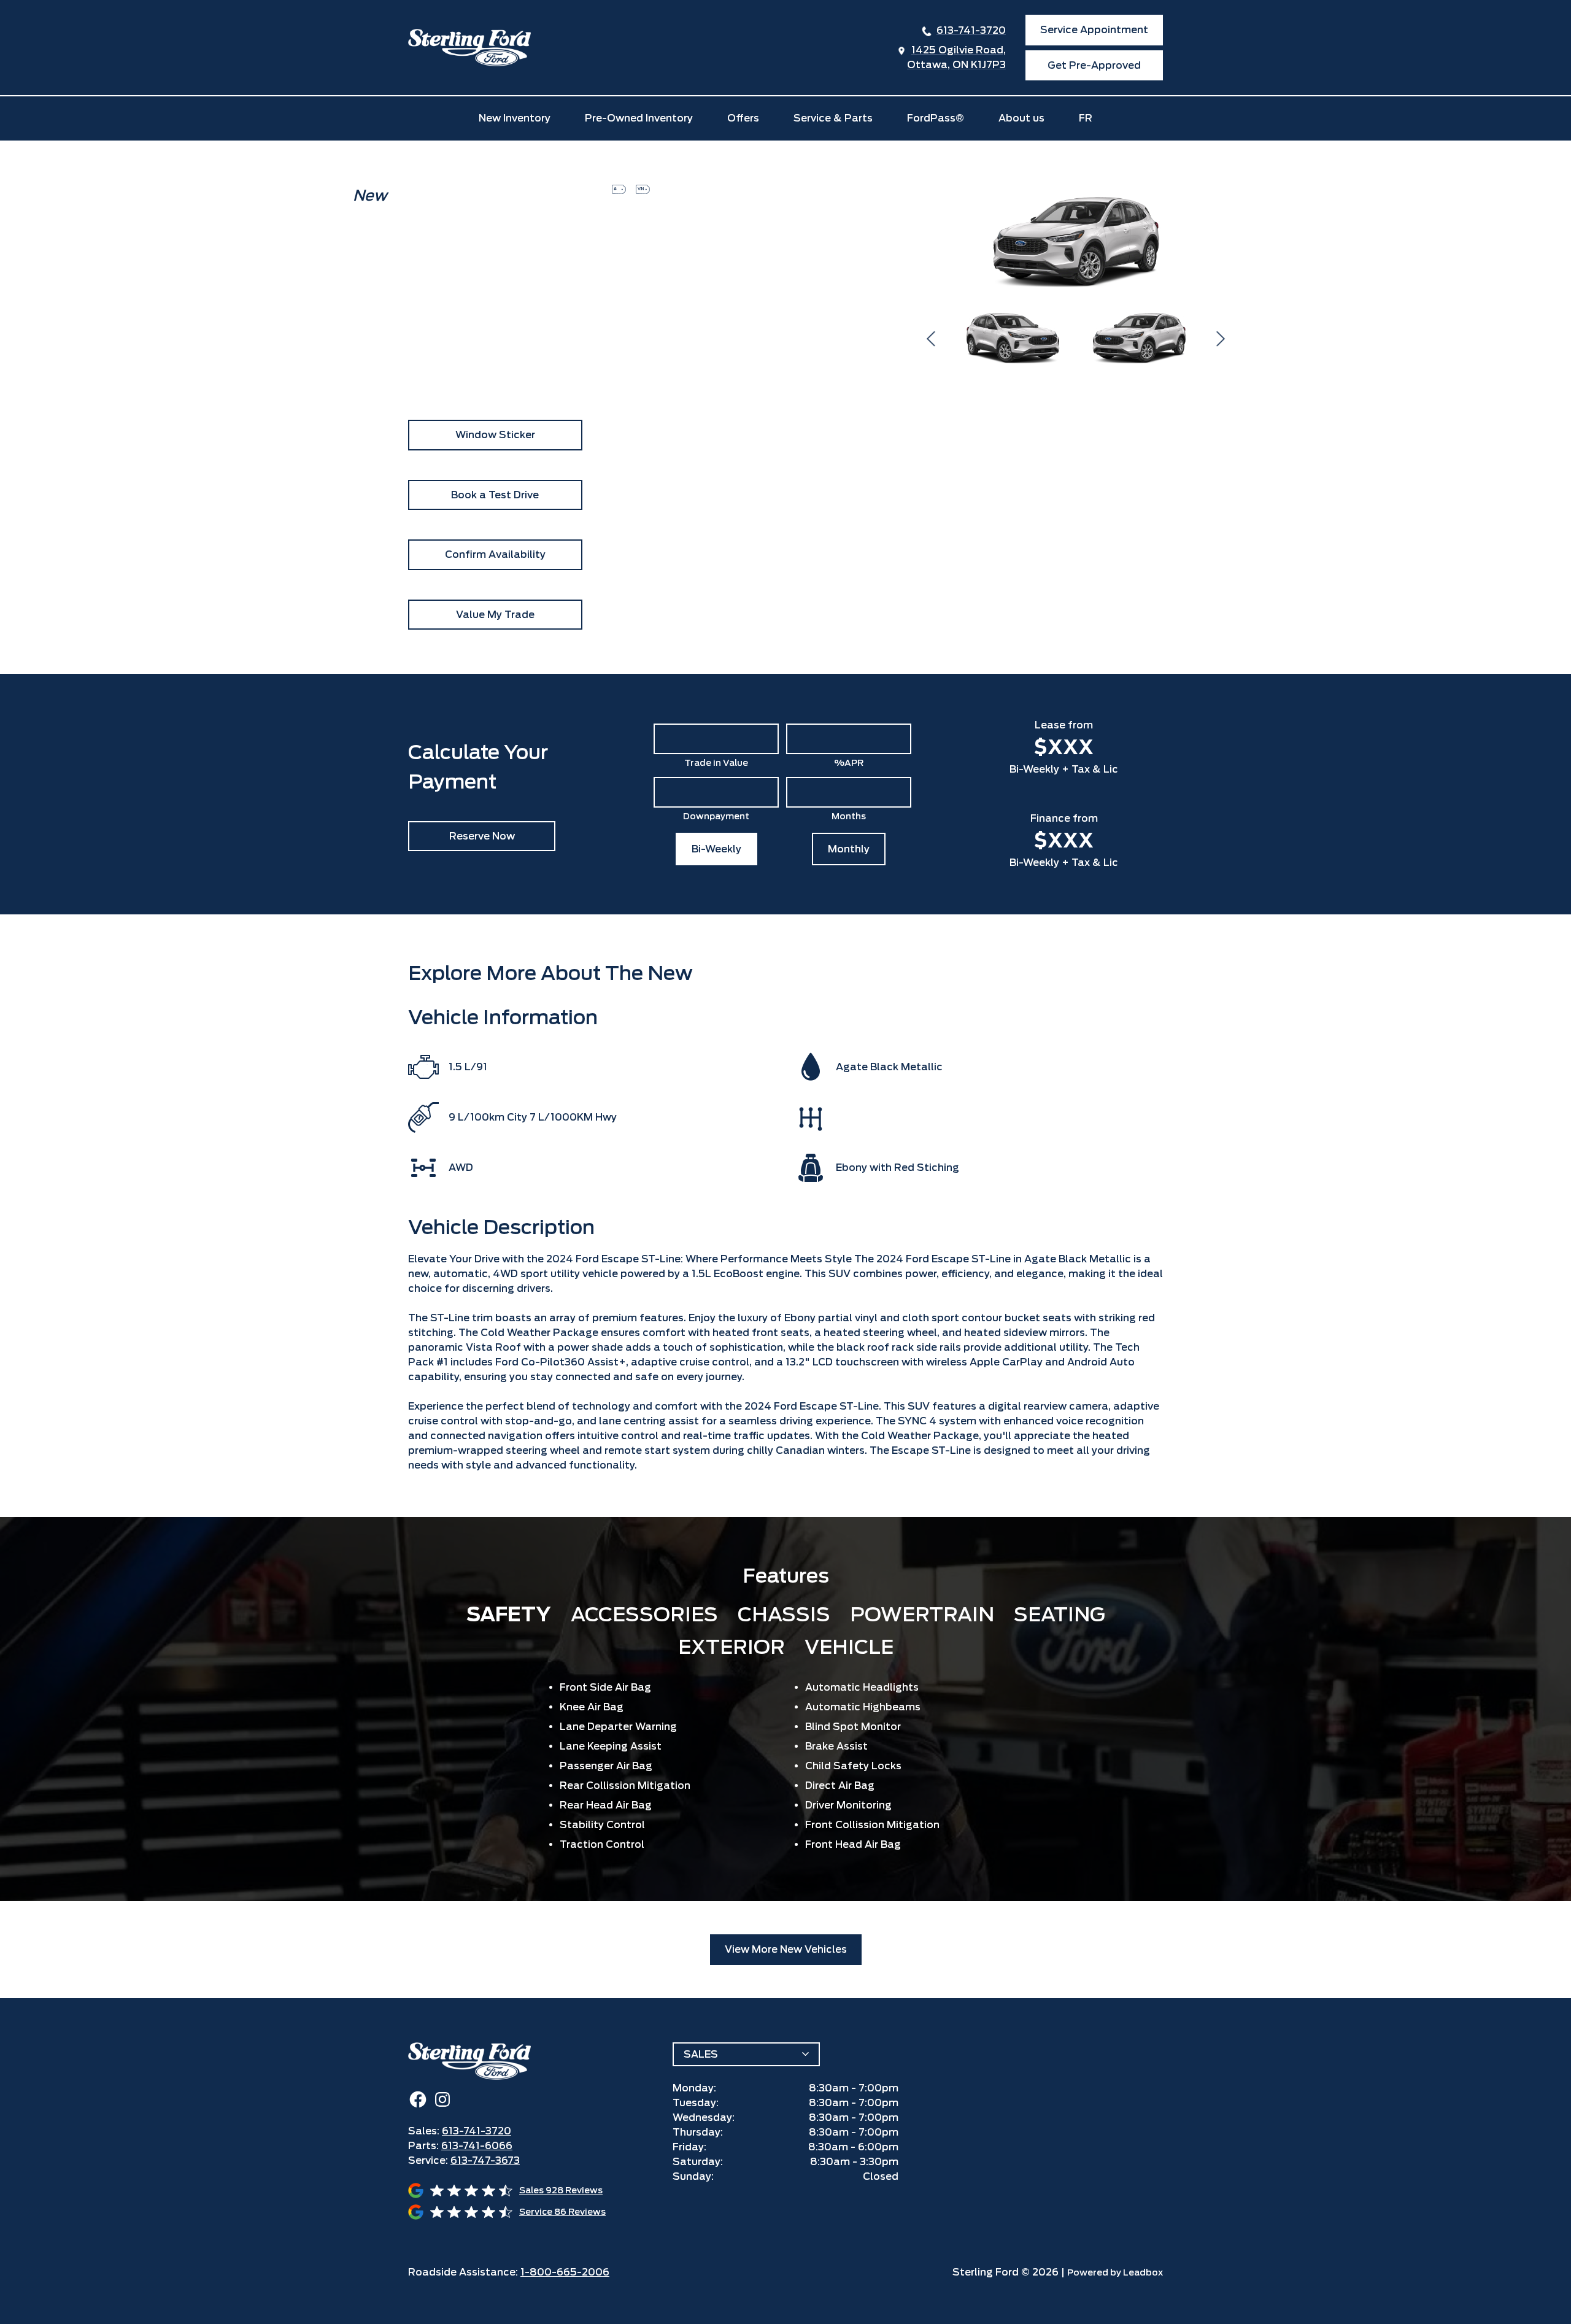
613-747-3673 (485, 2160)
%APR (849, 763)
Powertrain (922, 1614)
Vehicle (849, 1647)
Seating (1060, 1614)
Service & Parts (833, 118)
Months (849, 816)
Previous (931, 339)
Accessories (644, 1614)
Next (1221, 339)
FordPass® (936, 118)
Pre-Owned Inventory (639, 118)
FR (1086, 118)
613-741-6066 (477, 2146)
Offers (743, 118)
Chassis (784, 1614)
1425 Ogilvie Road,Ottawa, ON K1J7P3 (956, 57)
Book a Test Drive (495, 495)
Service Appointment (1094, 30)
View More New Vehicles (786, 1949)
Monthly (849, 849)
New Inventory (515, 118)
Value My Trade (495, 615)
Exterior (731, 1647)
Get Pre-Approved (1094, 65)
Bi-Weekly (716, 849)
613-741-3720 (971, 30)
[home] (469, 48)
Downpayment (716, 816)
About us (1021, 118)
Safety (509, 1614)
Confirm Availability (495, 554)
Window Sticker (495, 435)
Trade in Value (716, 763)
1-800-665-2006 (565, 2272)
